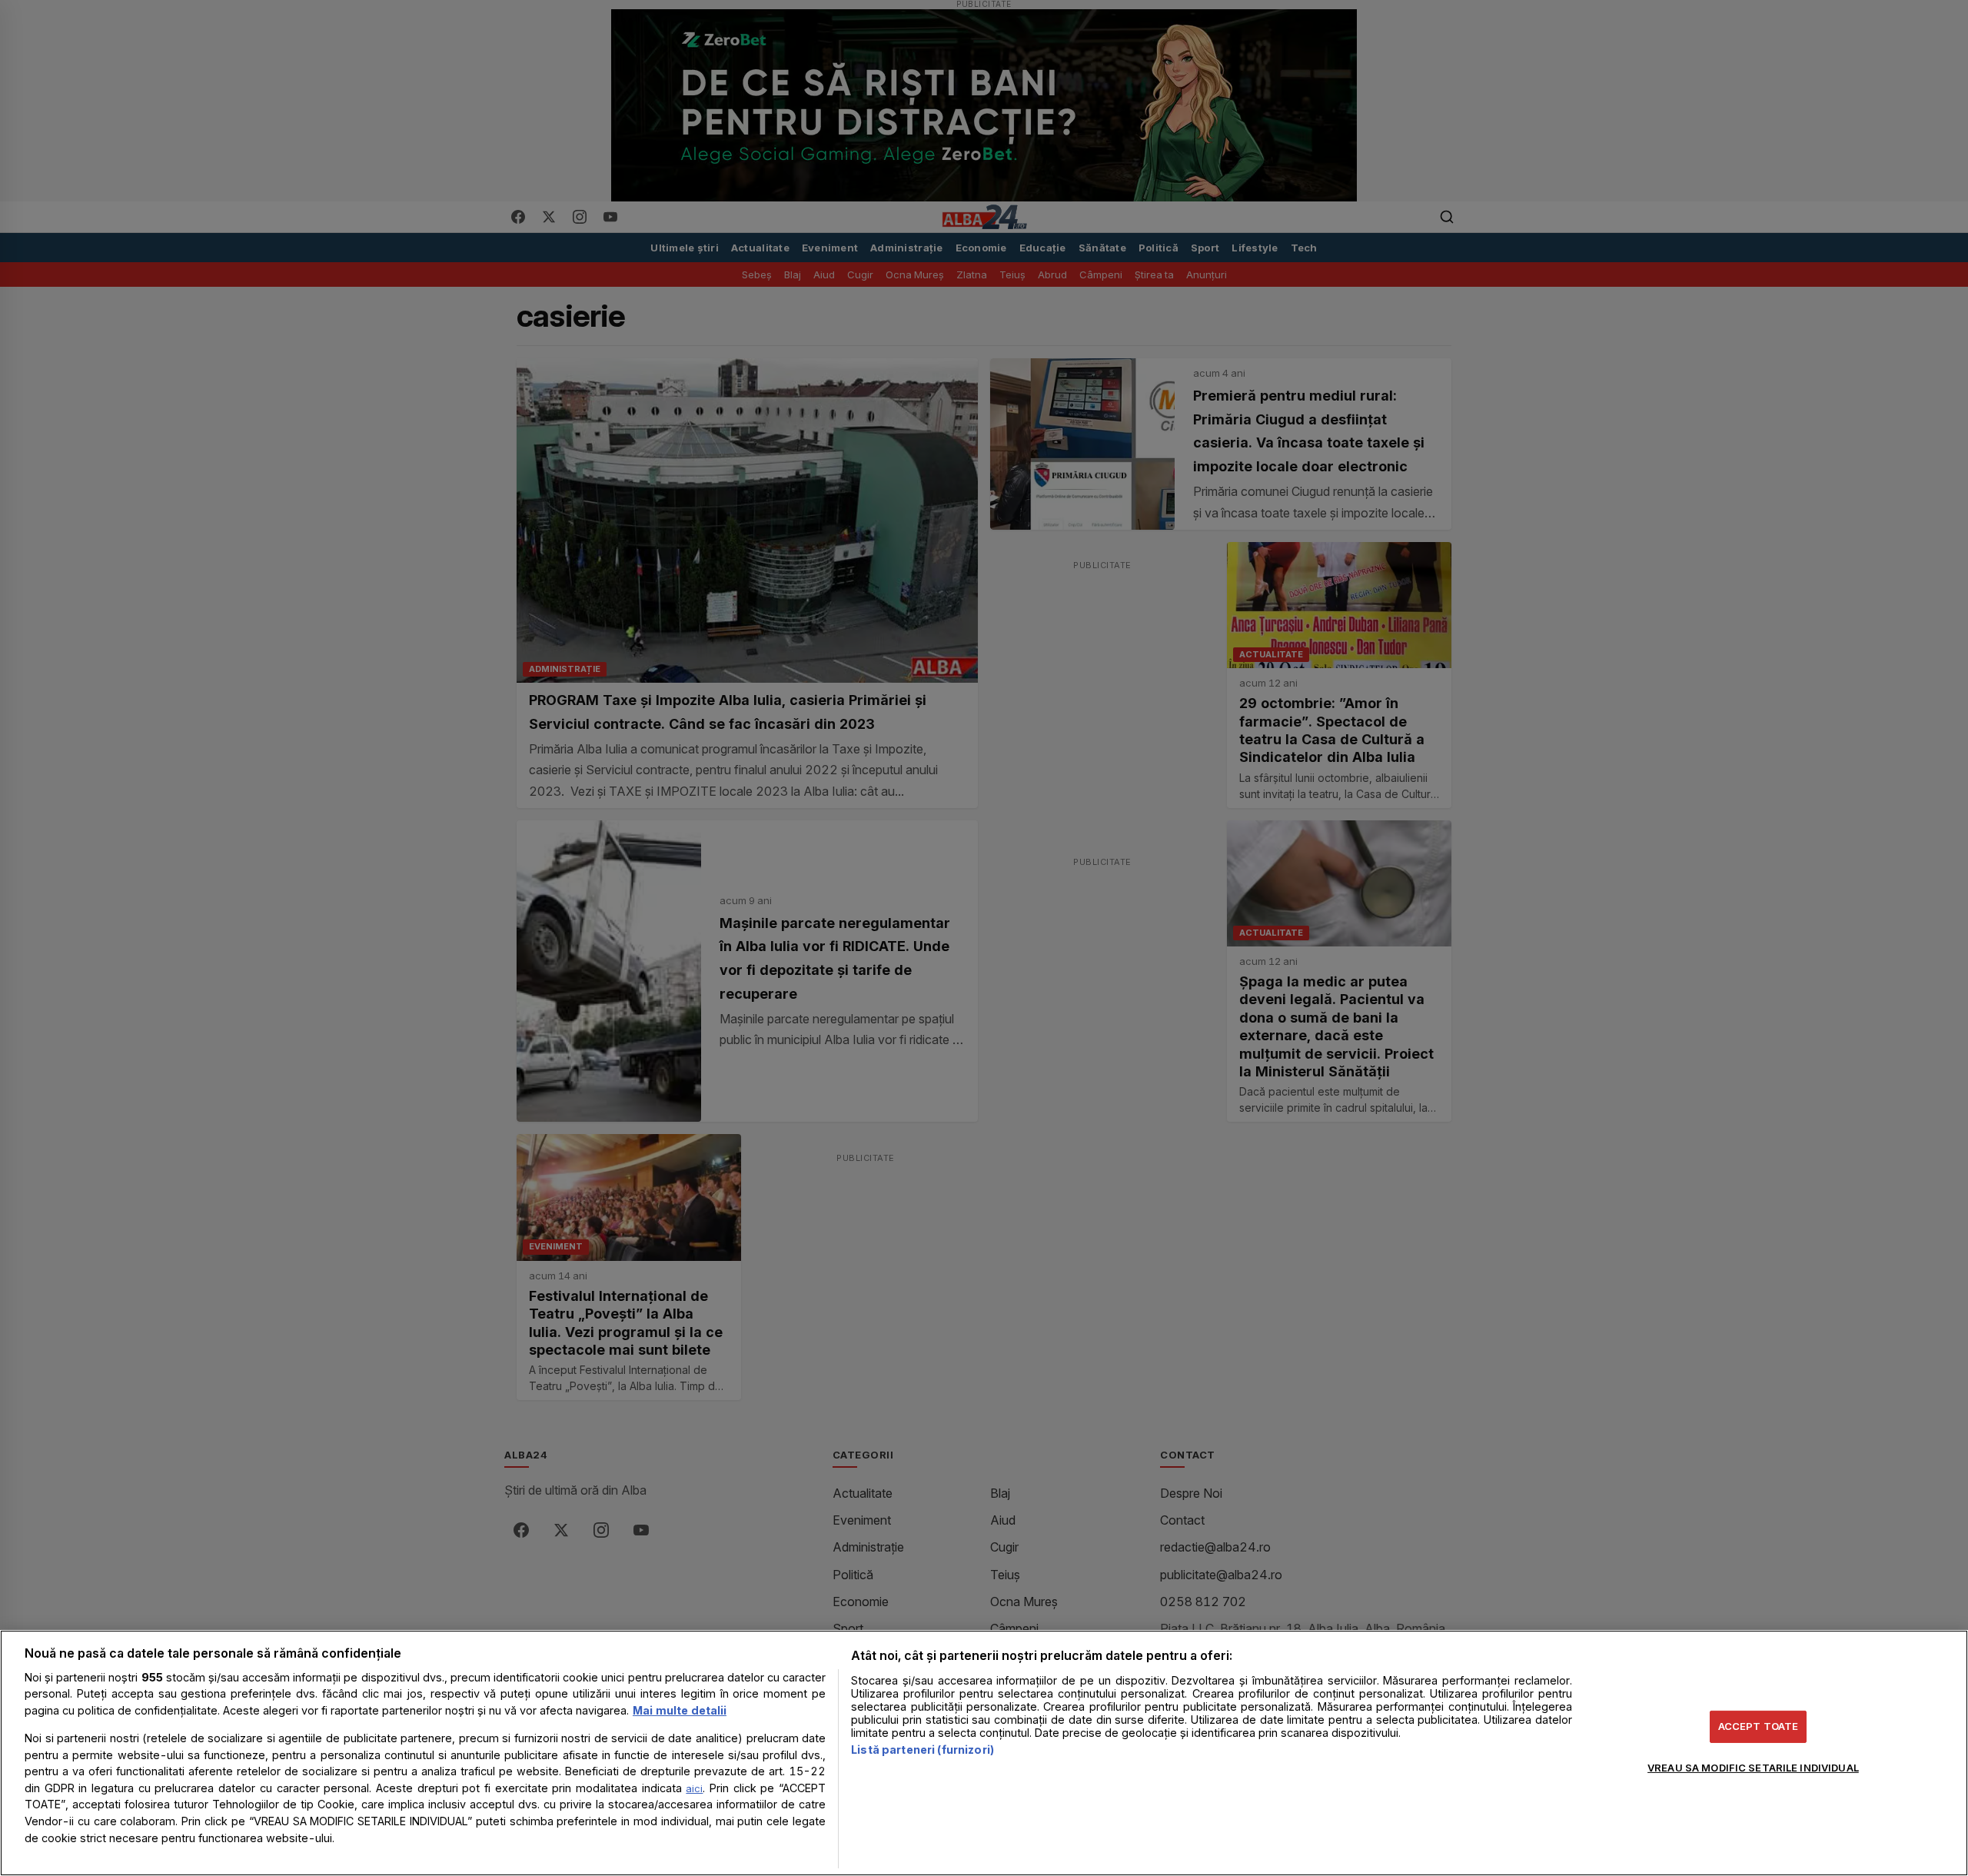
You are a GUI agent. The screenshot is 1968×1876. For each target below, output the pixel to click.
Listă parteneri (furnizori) (922, 1750)
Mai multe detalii (680, 1710)
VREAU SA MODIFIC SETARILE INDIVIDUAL (1753, 1767)
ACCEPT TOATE (1759, 1726)
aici (694, 1788)
